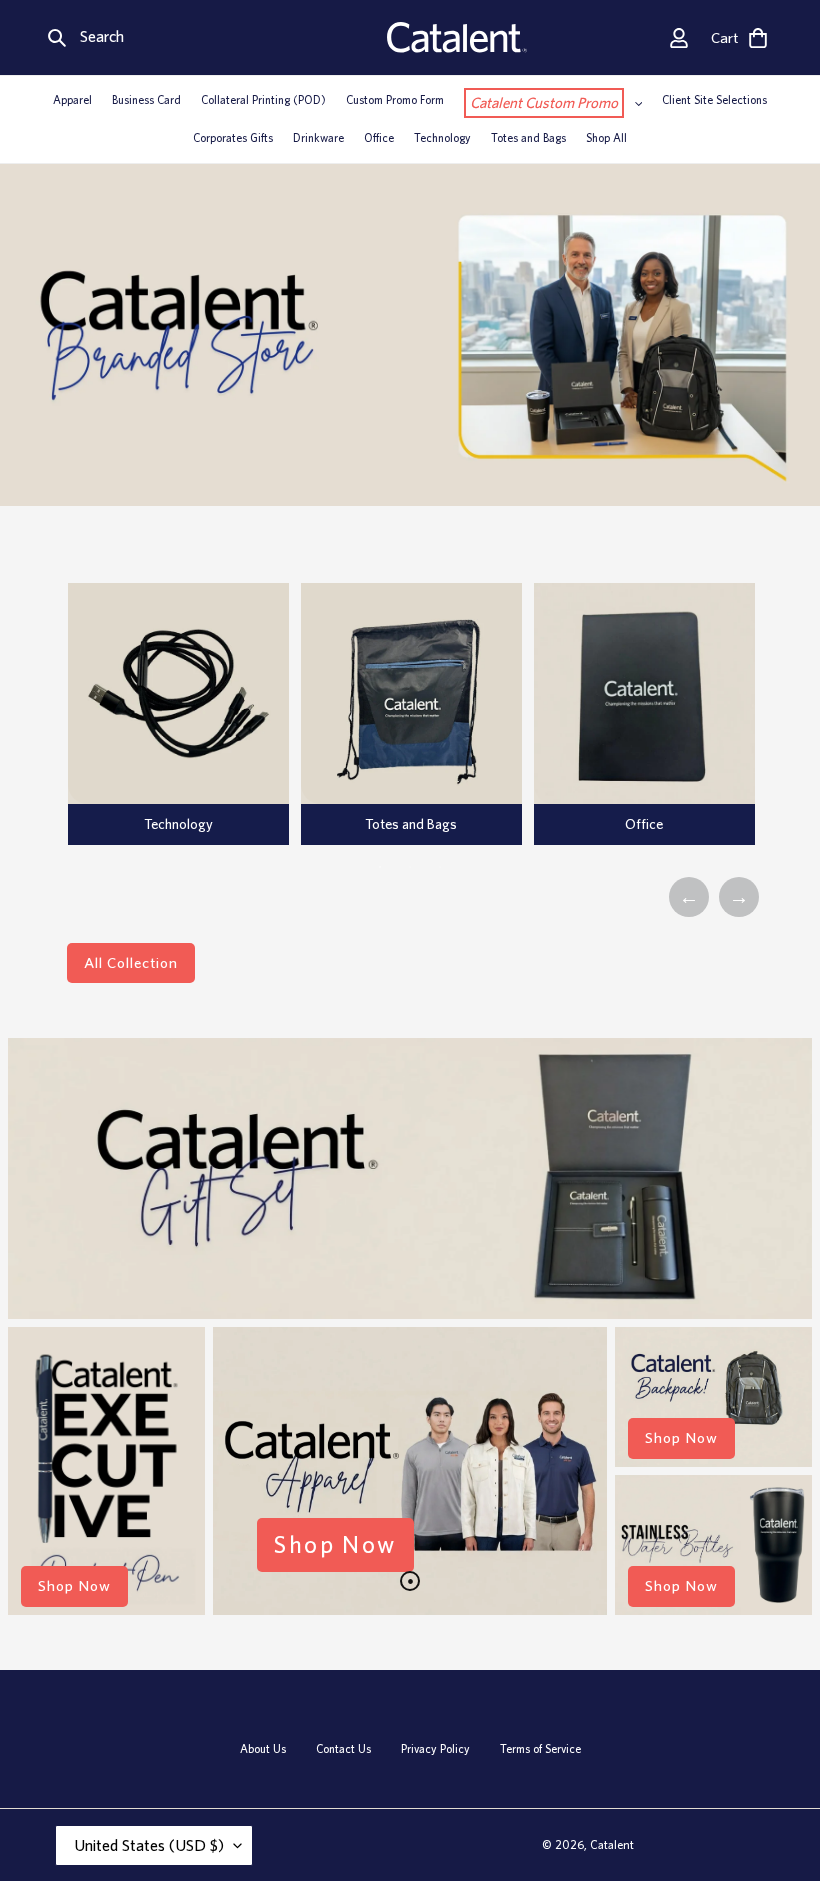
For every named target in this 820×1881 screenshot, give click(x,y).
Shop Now (74, 1586)
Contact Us (343, 1749)
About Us (263, 1749)
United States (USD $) (149, 1845)
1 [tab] (380, 867)
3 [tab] (440, 867)
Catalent (612, 1844)
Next (739, 897)
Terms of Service (540, 1749)
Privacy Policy (435, 1749)
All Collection (131, 963)
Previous (689, 897)
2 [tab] (410, 867)
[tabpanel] (178, 714)
